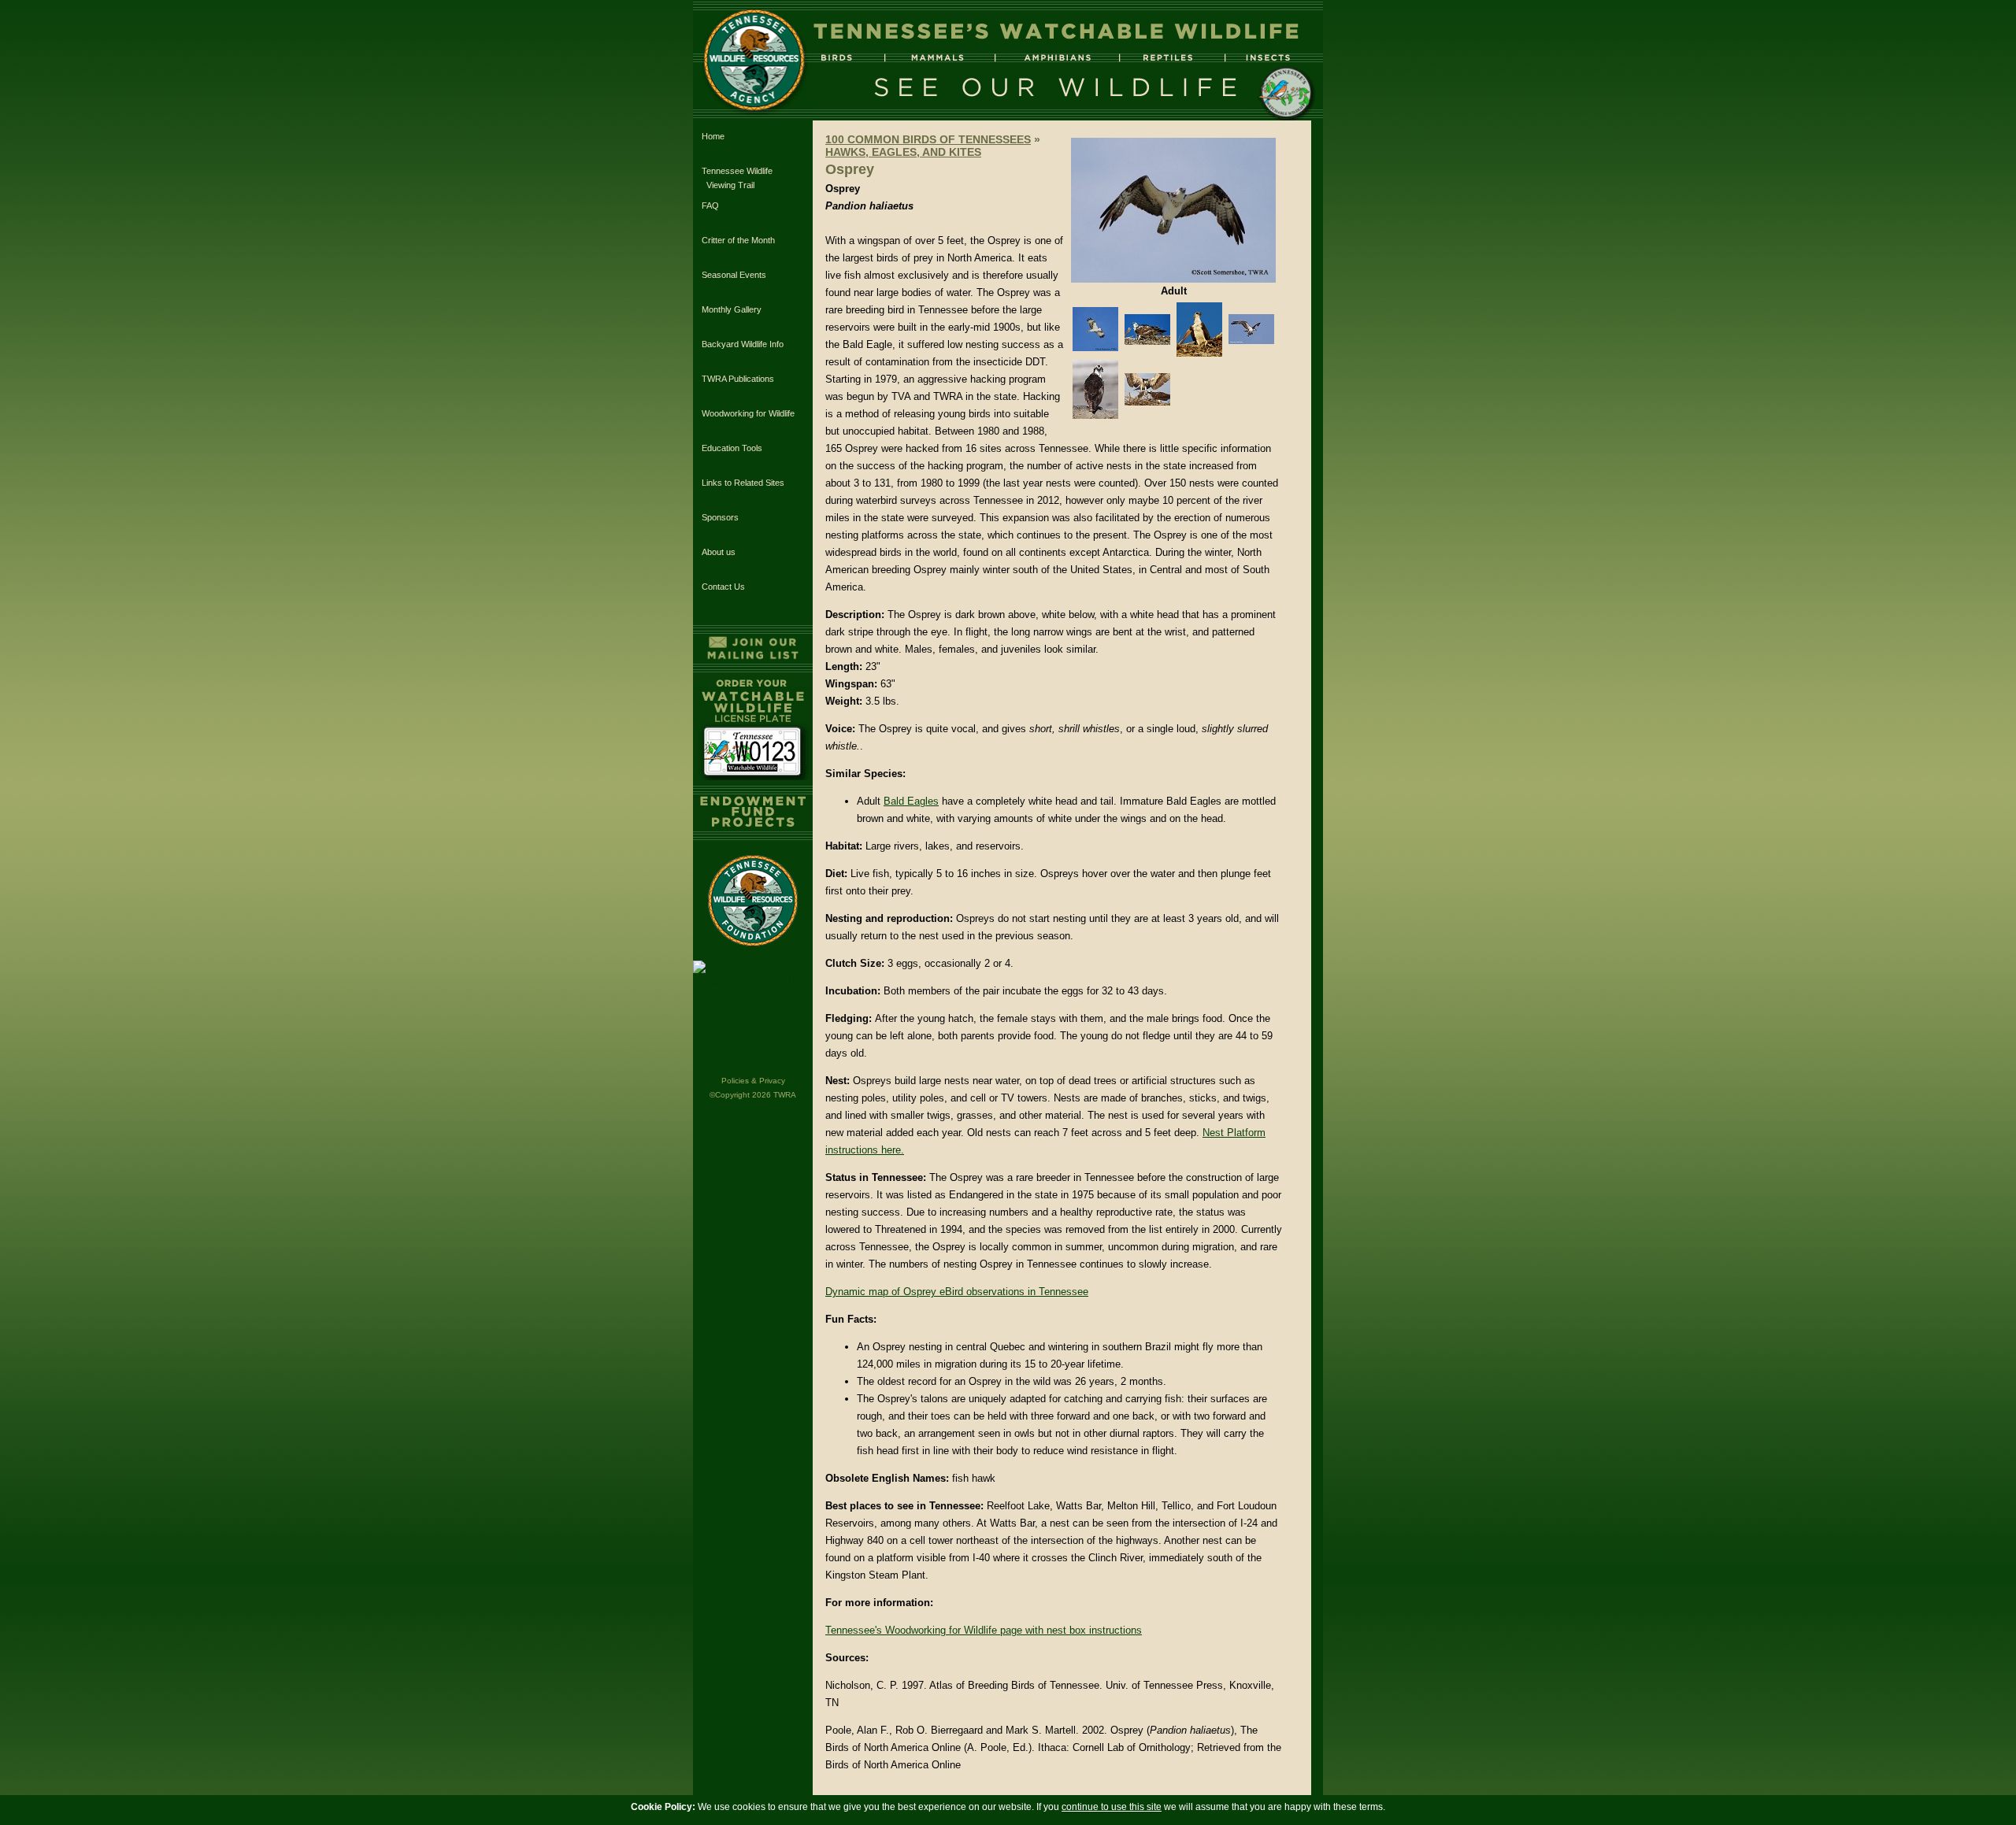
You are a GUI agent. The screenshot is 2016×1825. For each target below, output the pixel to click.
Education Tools (732, 448)
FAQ (710, 205)
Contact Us (723, 587)
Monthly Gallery (732, 309)
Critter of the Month (738, 240)
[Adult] (1173, 279)
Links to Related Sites (743, 483)
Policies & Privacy (753, 1081)
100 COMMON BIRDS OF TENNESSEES (928, 139)
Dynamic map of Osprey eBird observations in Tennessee (957, 1292)
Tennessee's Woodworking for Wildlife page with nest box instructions (984, 1630)
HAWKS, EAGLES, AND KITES (903, 152)
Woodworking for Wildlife (748, 413)
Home (713, 136)
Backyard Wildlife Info (743, 344)
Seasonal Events (734, 275)
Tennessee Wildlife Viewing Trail (737, 178)
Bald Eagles (911, 801)
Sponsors (720, 517)
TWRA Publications (738, 379)
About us (719, 552)
